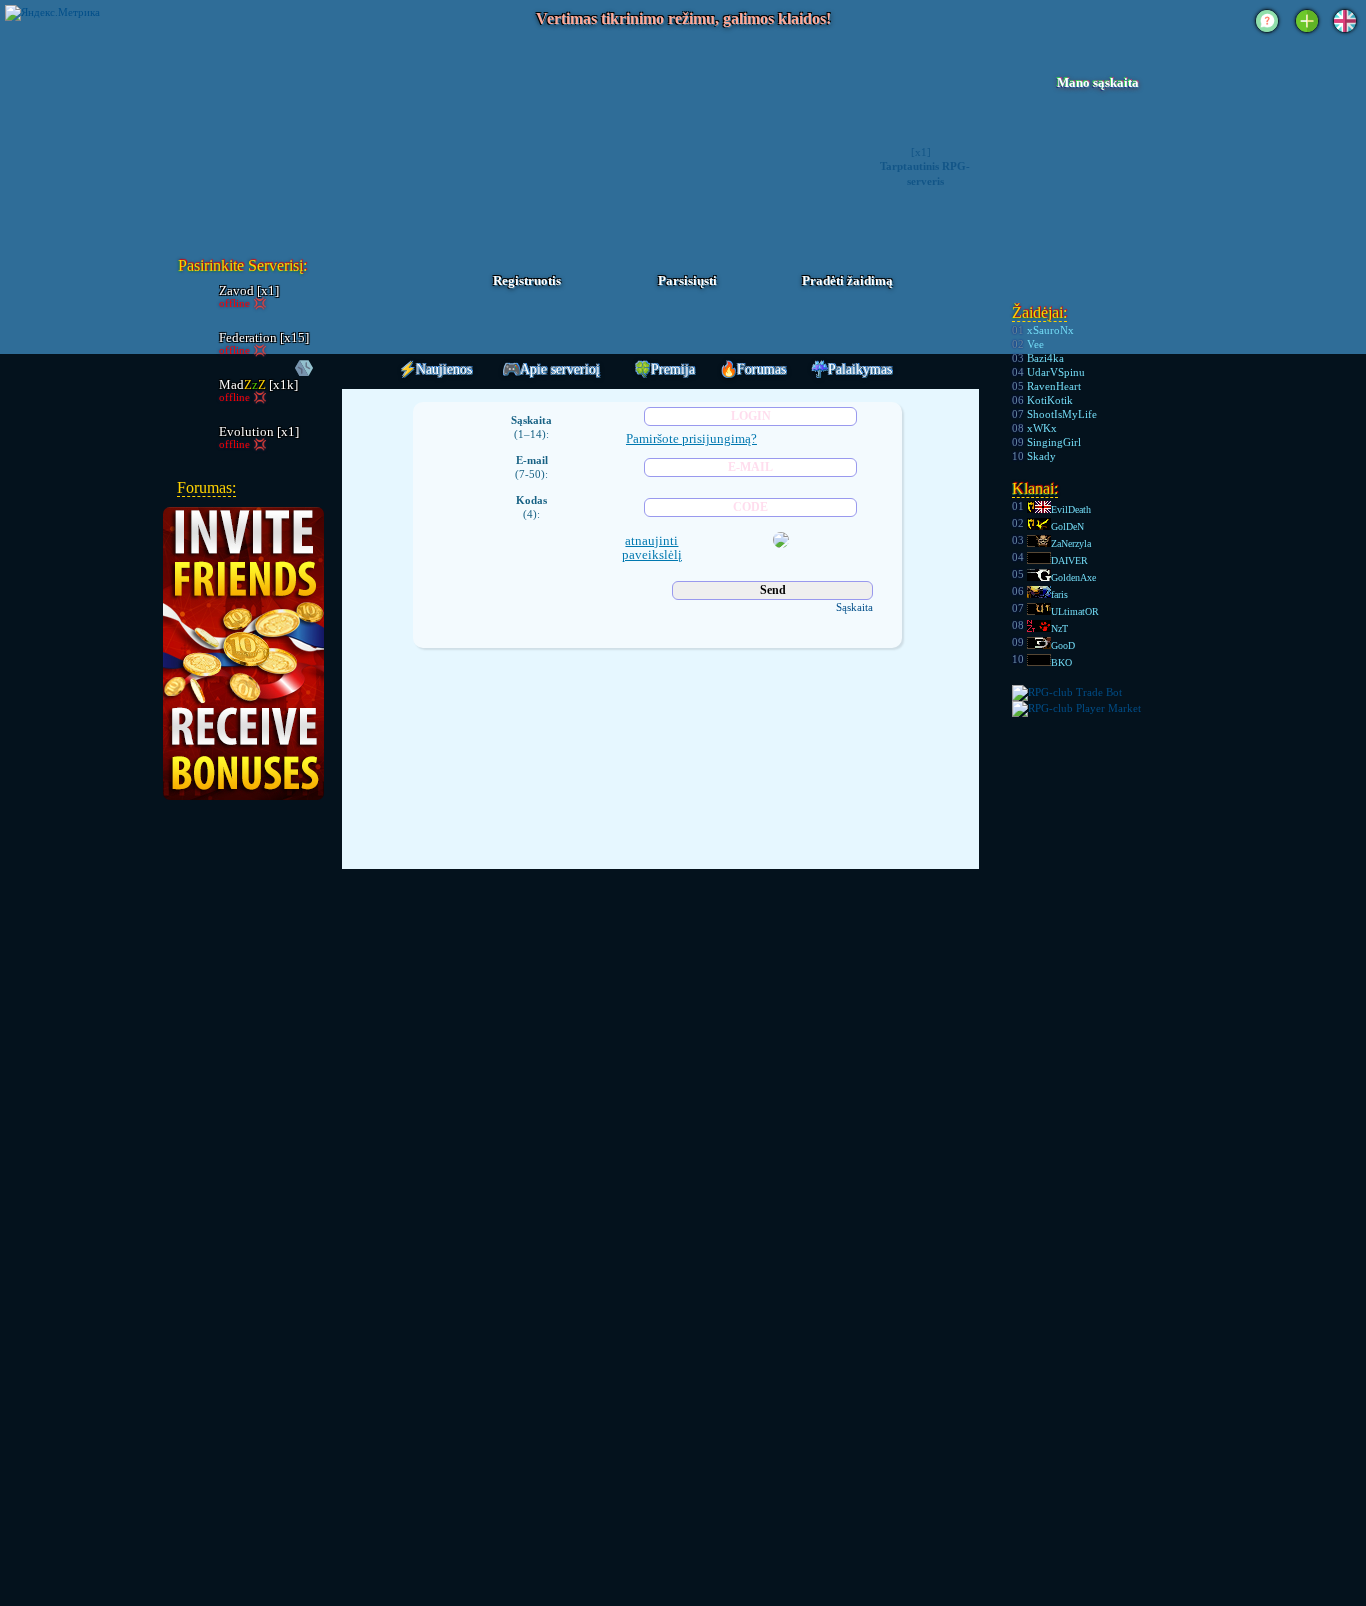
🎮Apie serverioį (551, 369)
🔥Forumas (753, 369)
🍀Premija (664, 369)
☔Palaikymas (851, 369)
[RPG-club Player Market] (1076, 708)
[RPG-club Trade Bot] (1067, 692)
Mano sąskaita (1098, 83)
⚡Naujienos (435, 369)
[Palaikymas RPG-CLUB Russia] (1267, 34)
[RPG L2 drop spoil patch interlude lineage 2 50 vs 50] (284, 134)
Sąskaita (854, 607)
